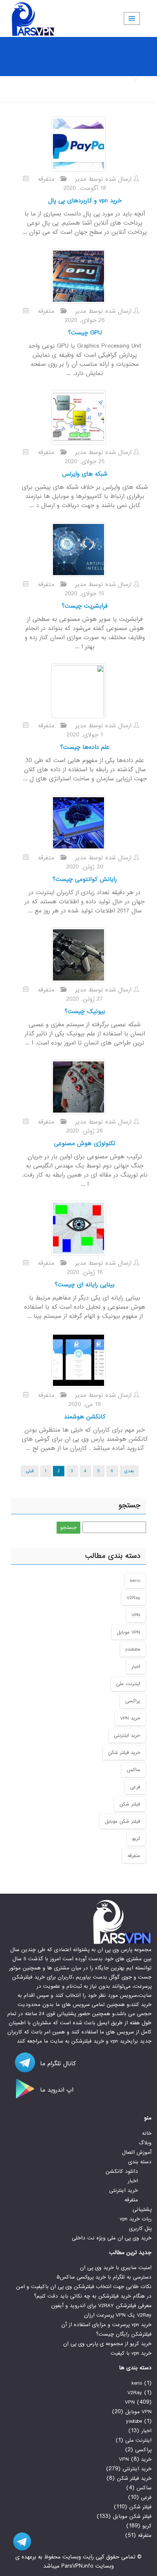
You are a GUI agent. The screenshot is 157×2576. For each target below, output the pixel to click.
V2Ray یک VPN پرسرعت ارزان (118, 2315)
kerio (135, 1581)
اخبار (136, 1667)
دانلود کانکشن (122, 2171)
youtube (133, 1649)
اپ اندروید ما (56, 2090)
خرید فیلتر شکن (124, 1753)
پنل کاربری (140, 2228)
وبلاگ (145, 2143)
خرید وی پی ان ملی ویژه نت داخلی (112, 2238)
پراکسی (133, 1701)
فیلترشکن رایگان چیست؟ (124, 2334)
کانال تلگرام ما (57, 2064)
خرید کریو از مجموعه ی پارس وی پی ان (107, 2344)
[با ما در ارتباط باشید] (18, 2541)
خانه (146, 80)
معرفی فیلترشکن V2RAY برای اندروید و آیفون (101, 2306)
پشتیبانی (142, 2209)
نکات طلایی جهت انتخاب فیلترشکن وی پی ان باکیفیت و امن (84, 2287)
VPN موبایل (129, 1632)
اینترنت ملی (128, 1684)
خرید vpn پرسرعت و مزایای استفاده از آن (106, 2325)
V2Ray (133, 1598)
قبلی (30, 1471)
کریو (136, 1839)
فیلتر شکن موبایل (122, 1821)
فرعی (135, 1787)
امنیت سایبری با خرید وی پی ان (116, 2268)
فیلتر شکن (130, 1804)
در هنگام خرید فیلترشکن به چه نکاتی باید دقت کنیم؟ (93, 2296)
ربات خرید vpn (136, 2219)
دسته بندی (140, 2162)
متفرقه (46, 179)
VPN (136, 1615)
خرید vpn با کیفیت (131, 2353)
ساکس (133, 1770)
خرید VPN (130, 1718)
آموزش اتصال (137, 2152)
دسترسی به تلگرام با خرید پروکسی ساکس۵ (104, 2277)
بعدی (129, 1471)
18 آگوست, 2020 (85, 188)
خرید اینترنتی (127, 1735)
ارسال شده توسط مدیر (104, 179)
